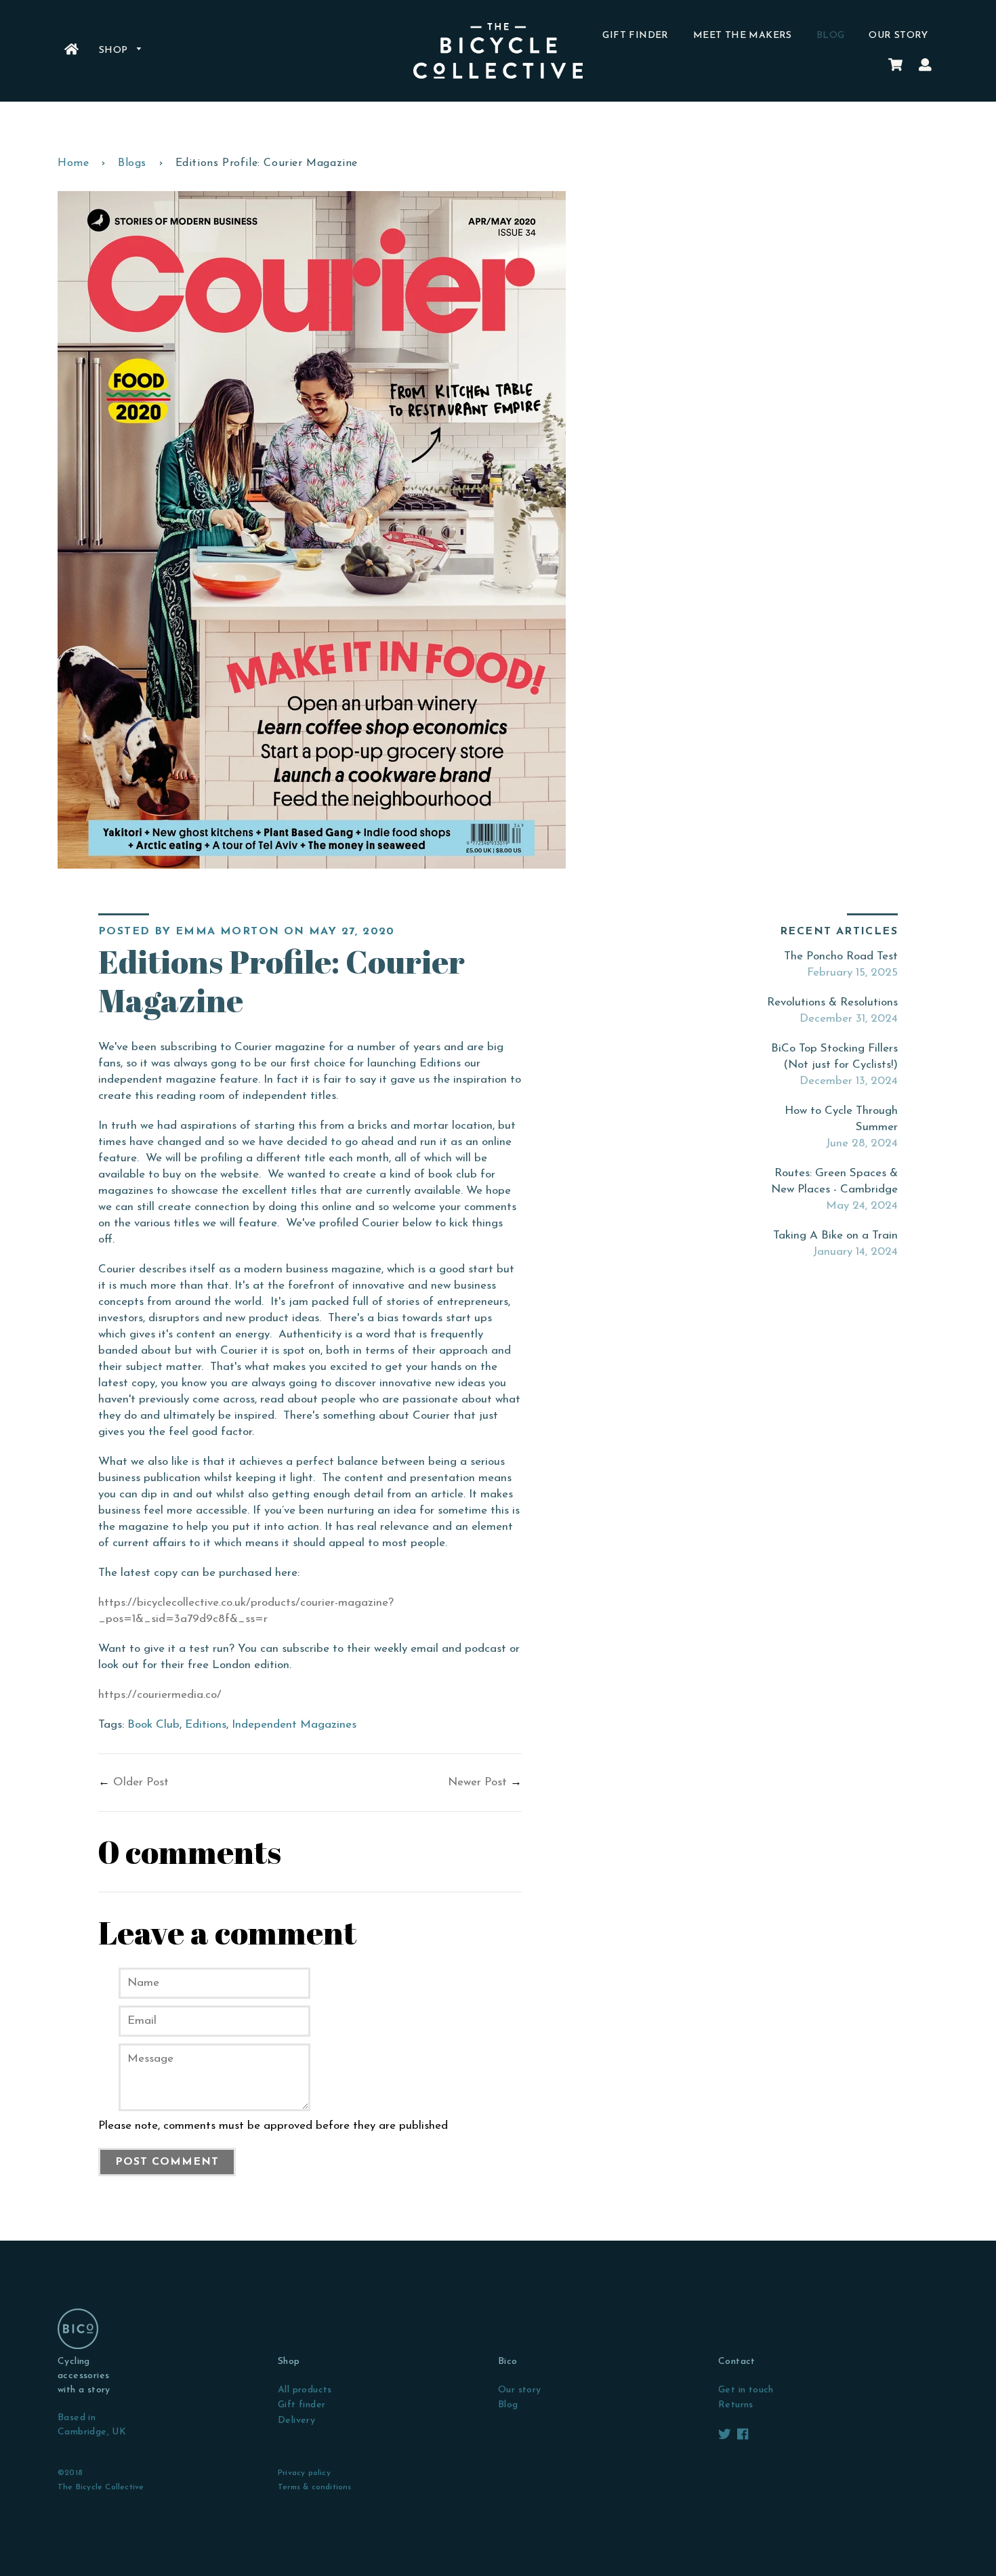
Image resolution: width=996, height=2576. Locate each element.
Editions (206, 1725)
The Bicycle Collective (101, 2487)
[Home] (71, 51)
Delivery (296, 2421)
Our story (520, 2390)
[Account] (925, 66)
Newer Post (477, 1782)
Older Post (141, 1782)
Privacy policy (304, 2473)
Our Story (898, 36)
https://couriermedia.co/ (160, 1695)
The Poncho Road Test (841, 956)
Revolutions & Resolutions (832, 1002)
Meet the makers (743, 36)
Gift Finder (635, 36)
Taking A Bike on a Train (835, 1235)
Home (73, 163)
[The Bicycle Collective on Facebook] (743, 2435)
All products (305, 2390)
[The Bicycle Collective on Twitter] (726, 2435)
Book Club (153, 1725)
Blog (831, 36)
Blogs (132, 163)
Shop (115, 50)
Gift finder (302, 2405)
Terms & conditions (315, 2487)
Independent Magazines (294, 1725)
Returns (736, 2405)
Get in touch (746, 2390)
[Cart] (895, 66)
